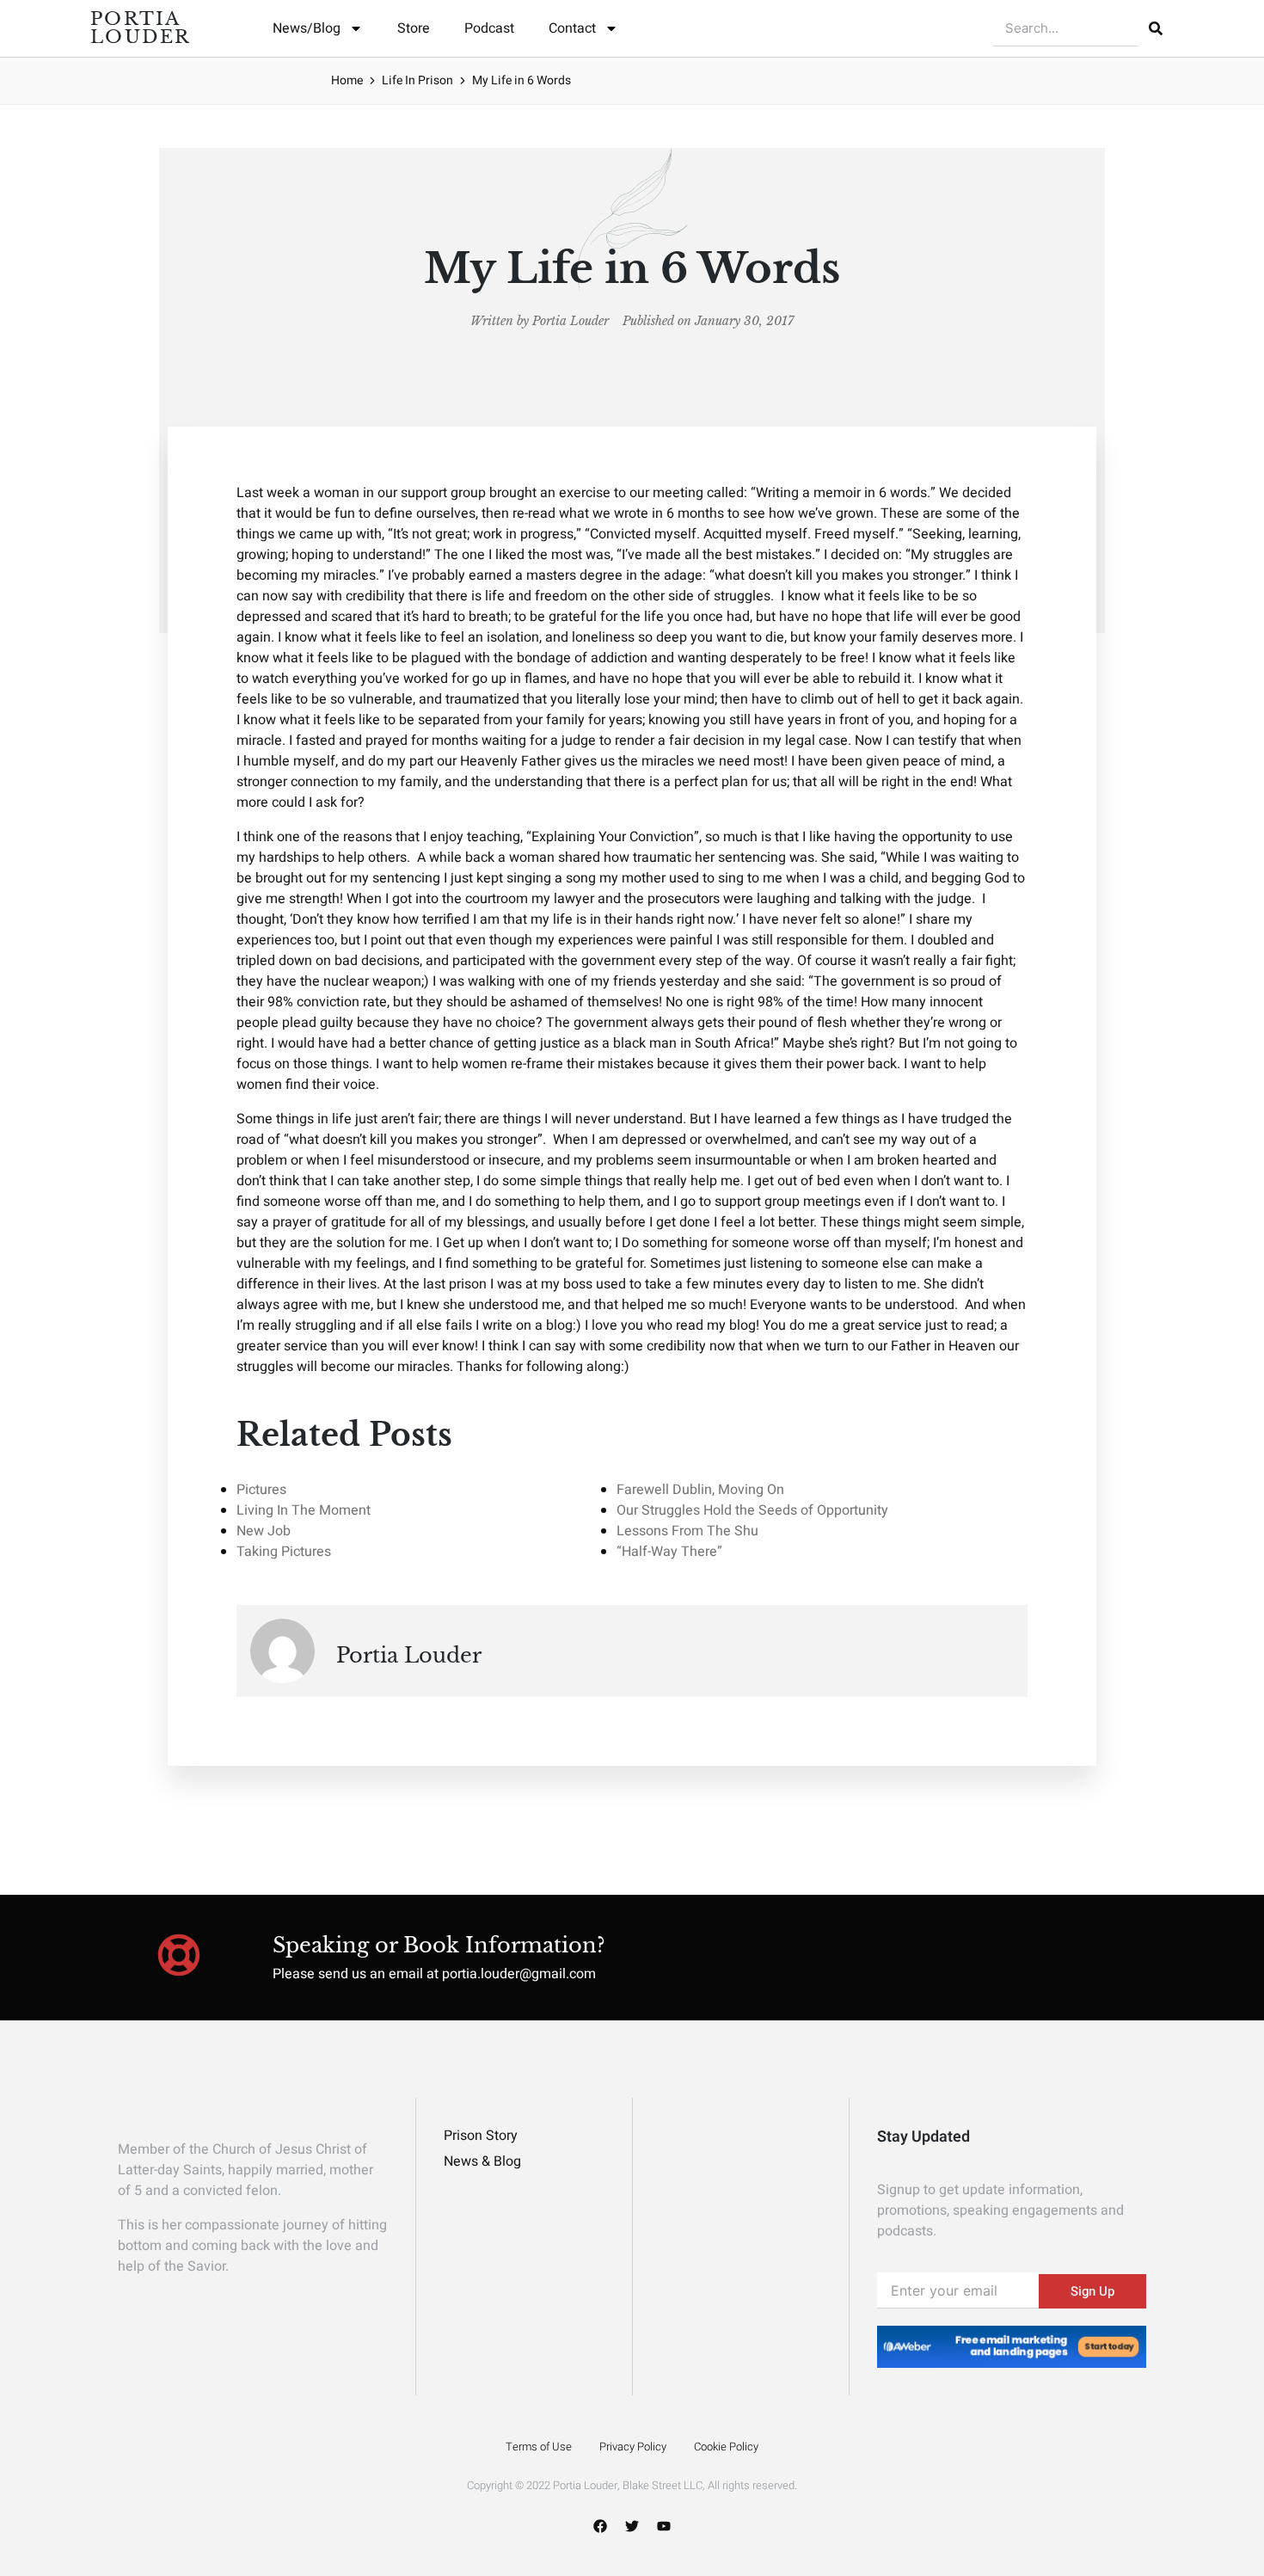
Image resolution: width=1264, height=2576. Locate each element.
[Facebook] (600, 2526)
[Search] (1156, 28)
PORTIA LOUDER (141, 28)
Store (414, 28)
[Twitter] (632, 2526)
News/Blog (307, 28)
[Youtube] (664, 2526)
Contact (572, 28)
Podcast (489, 28)
